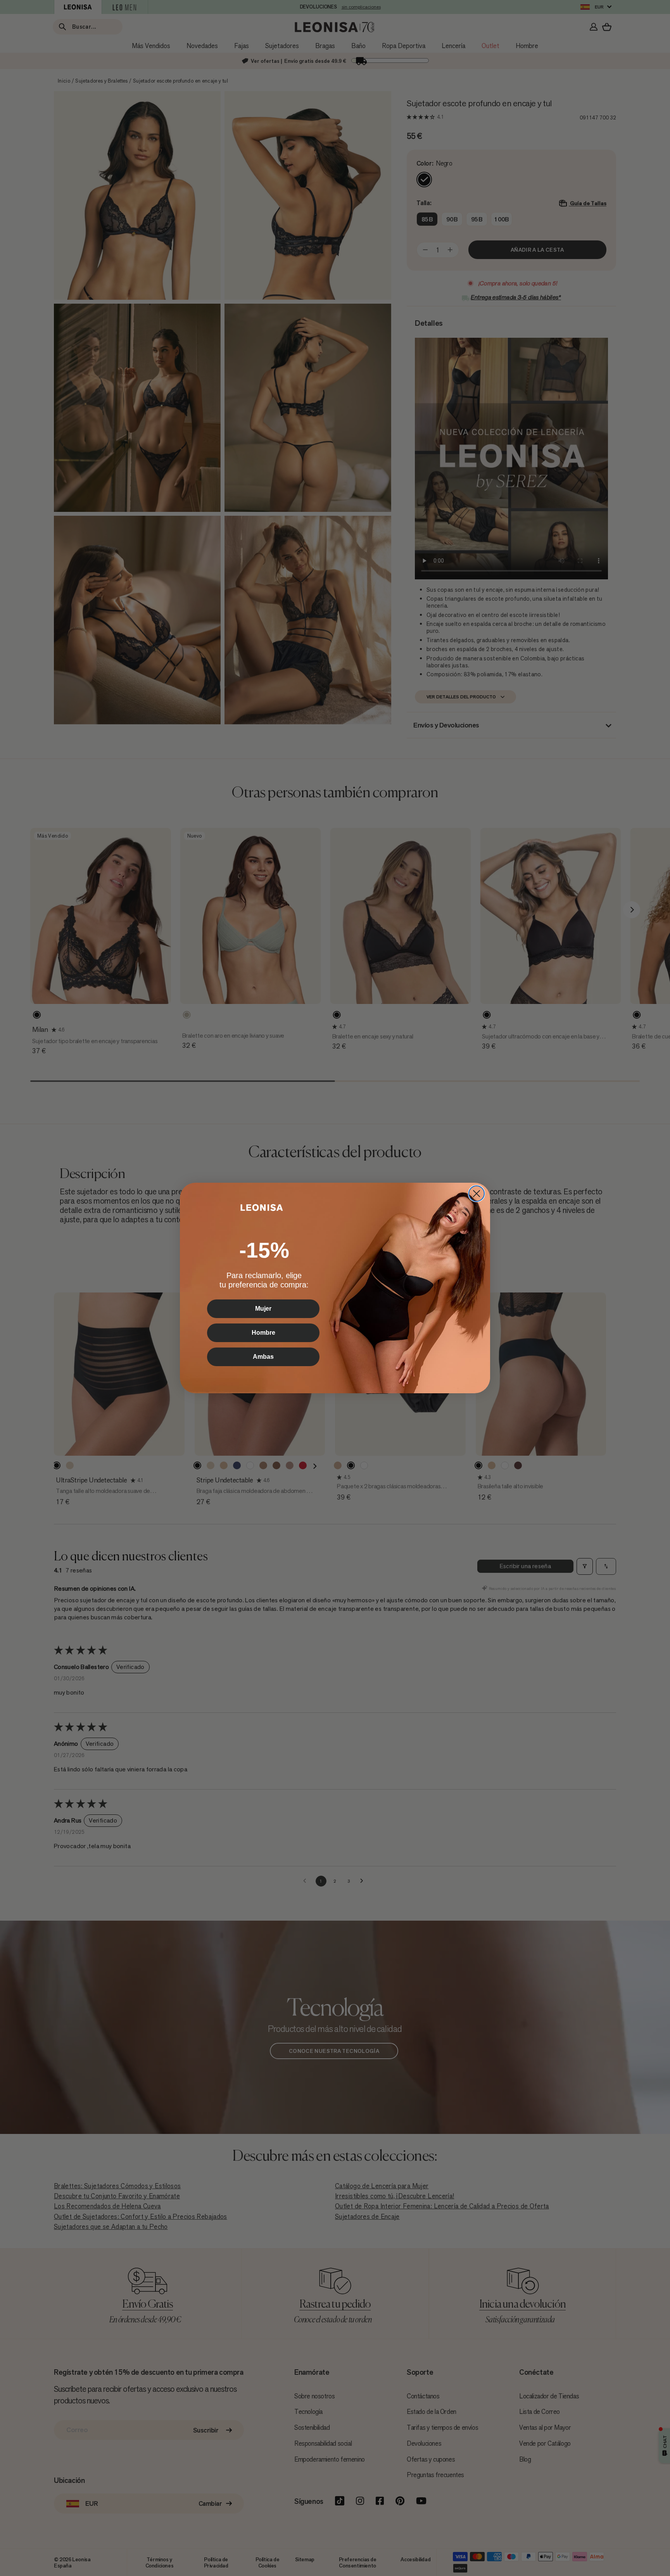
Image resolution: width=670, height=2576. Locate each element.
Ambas (263, 1357)
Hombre (263, 1333)
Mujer (263, 1309)
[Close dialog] (477, 1194)
